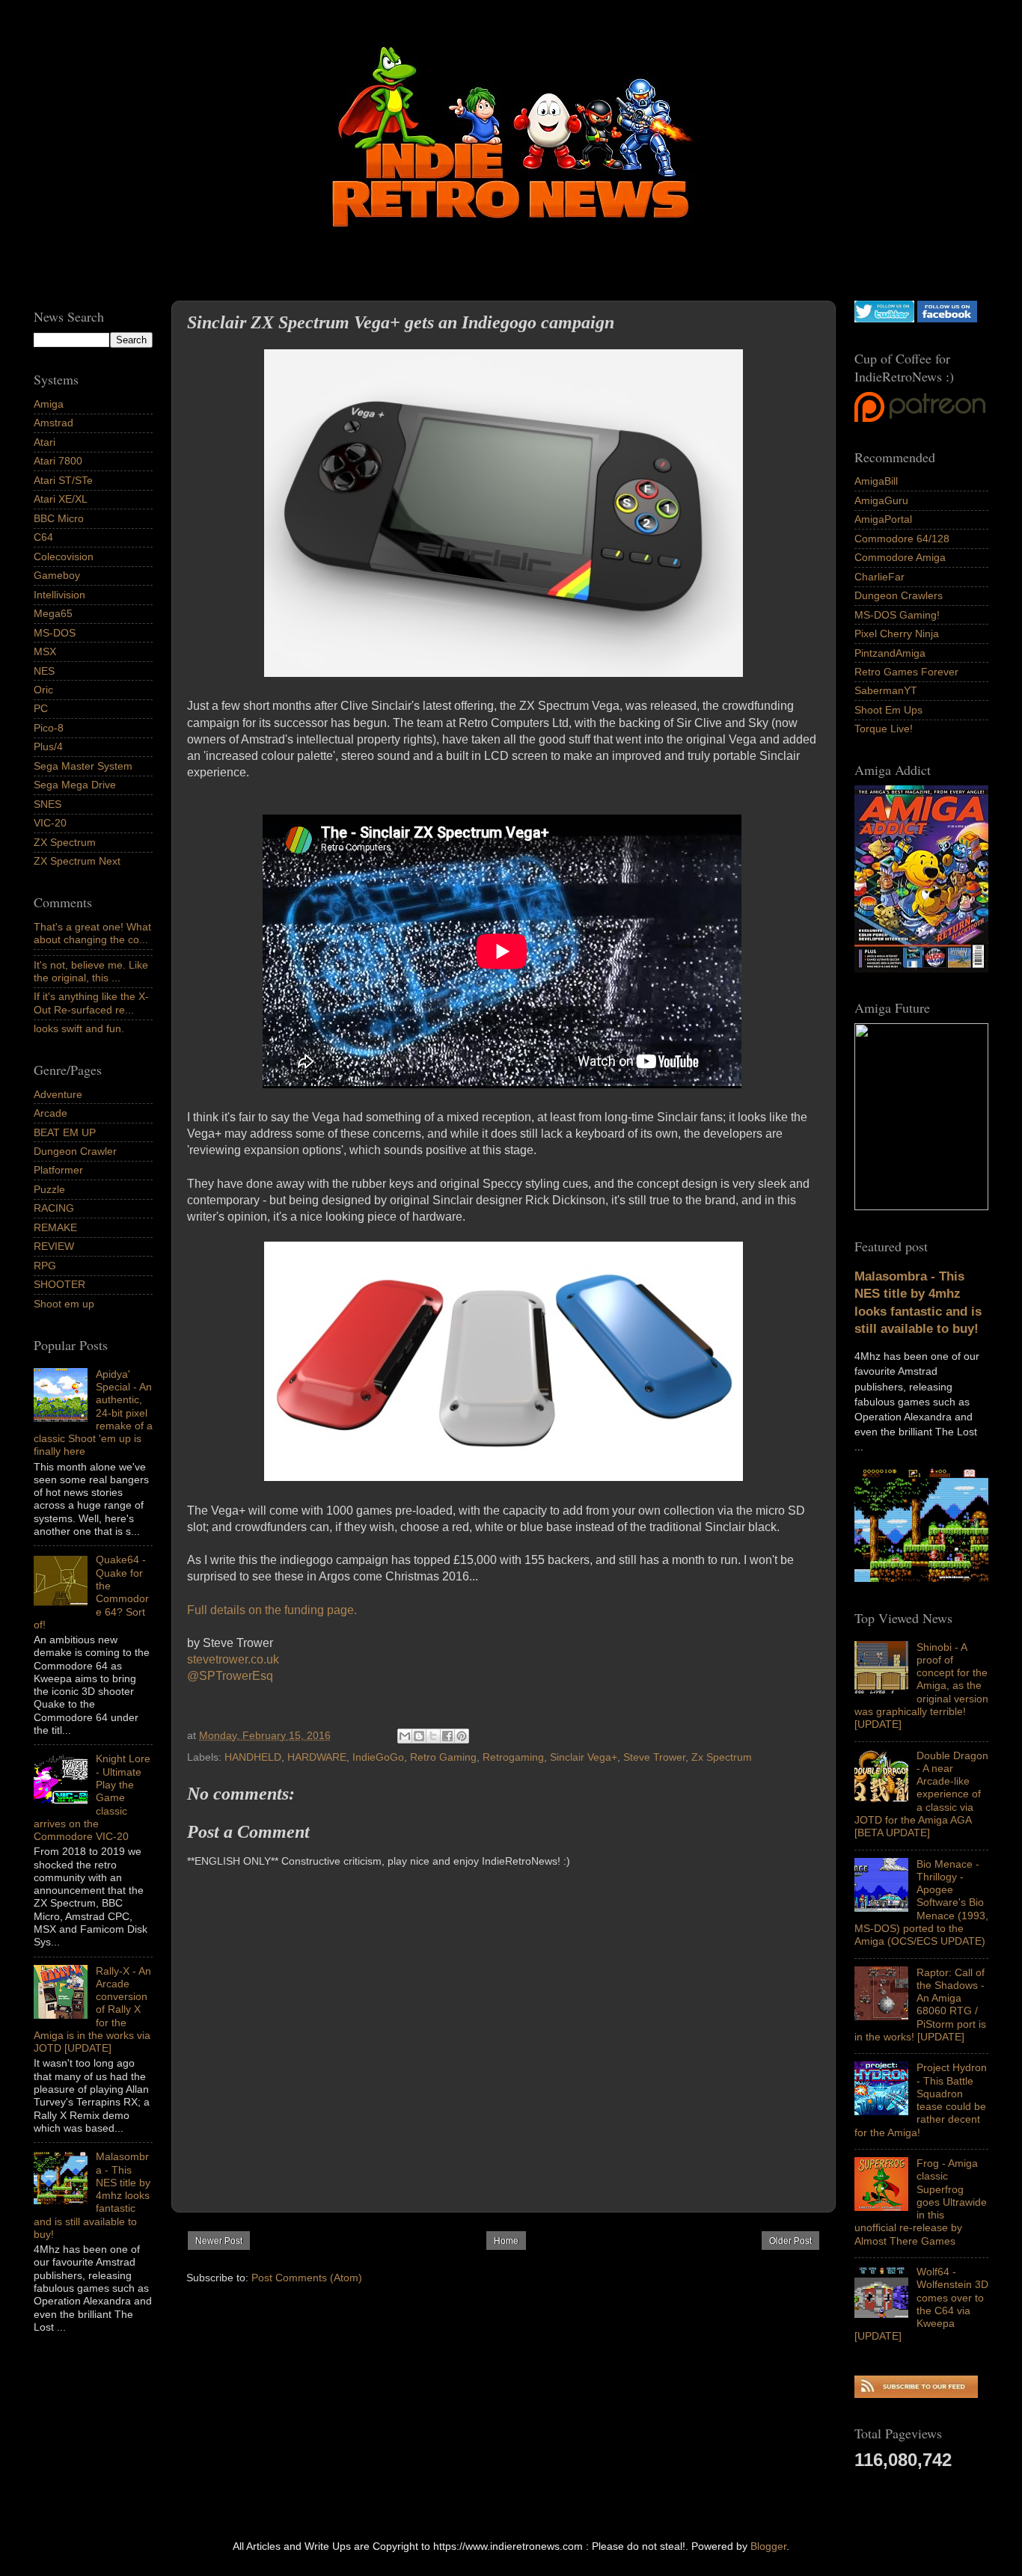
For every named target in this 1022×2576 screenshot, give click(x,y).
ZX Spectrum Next (77, 861)
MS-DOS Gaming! (897, 615)
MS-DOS (55, 633)
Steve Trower (654, 1757)
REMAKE (55, 1227)
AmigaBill (876, 481)
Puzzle (49, 1189)
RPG (45, 1266)
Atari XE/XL (61, 499)
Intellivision (59, 595)
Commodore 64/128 (902, 539)
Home (506, 2241)
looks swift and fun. (79, 1028)
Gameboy (57, 575)
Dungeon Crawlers (899, 595)
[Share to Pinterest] (462, 1736)
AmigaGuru (881, 500)
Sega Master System (83, 766)
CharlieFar (879, 577)
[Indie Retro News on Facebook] (947, 319)
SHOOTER (59, 1284)
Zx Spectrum (722, 1757)
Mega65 (53, 613)
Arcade (51, 1113)
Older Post (790, 2241)
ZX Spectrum (65, 842)
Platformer (58, 1170)
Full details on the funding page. (272, 1610)
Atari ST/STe (63, 480)
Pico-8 (49, 728)
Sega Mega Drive (75, 785)
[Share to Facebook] (447, 1736)
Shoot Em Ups (888, 710)
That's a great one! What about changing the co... (92, 933)
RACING (54, 1208)
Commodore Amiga (900, 557)
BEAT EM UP (65, 1132)
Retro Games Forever (906, 672)
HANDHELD (253, 1757)
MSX (45, 651)
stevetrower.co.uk (233, 1659)
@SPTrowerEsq (230, 1676)
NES (44, 671)
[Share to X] (433, 1736)
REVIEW (54, 1246)
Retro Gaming (443, 1757)
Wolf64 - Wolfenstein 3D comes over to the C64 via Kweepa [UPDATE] (921, 2304)
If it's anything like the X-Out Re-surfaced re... (91, 1003)
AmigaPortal (883, 519)
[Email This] (405, 1736)
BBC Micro (59, 518)
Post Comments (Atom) (307, 2278)
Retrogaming (513, 1757)
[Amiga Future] (921, 969)
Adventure (58, 1094)
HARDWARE (317, 1757)
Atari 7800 (58, 461)
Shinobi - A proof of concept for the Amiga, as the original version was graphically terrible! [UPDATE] (921, 1686)
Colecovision (64, 556)
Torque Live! (884, 729)
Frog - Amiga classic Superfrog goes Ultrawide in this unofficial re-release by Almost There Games (921, 2202)
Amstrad (53, 423)
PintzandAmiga (890, 653)
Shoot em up (64, 1304)
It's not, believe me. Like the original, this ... (91, 971)
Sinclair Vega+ (584, 1757)
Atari (45, 442)
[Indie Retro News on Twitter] (884, 319)
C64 (43, 537)
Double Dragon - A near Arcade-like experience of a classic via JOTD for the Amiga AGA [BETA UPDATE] (921, 1794)
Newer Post (219, 2241)
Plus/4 (48, 746)
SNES (48, 804)
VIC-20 (50, 823)
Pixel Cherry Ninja (897, 634)
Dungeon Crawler (75, 1151)
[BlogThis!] (419, 1736)
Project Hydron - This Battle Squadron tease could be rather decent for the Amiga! (921, 2100)
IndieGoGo (378, 1757)
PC (41, 708)
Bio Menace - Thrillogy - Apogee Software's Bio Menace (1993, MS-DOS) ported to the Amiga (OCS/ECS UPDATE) (921, 1903)
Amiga (49, 404)
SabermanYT (886, 690)
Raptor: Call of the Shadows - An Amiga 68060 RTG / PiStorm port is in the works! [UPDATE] (920, 2005)
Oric (43, 690)
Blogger (768, 2546)
